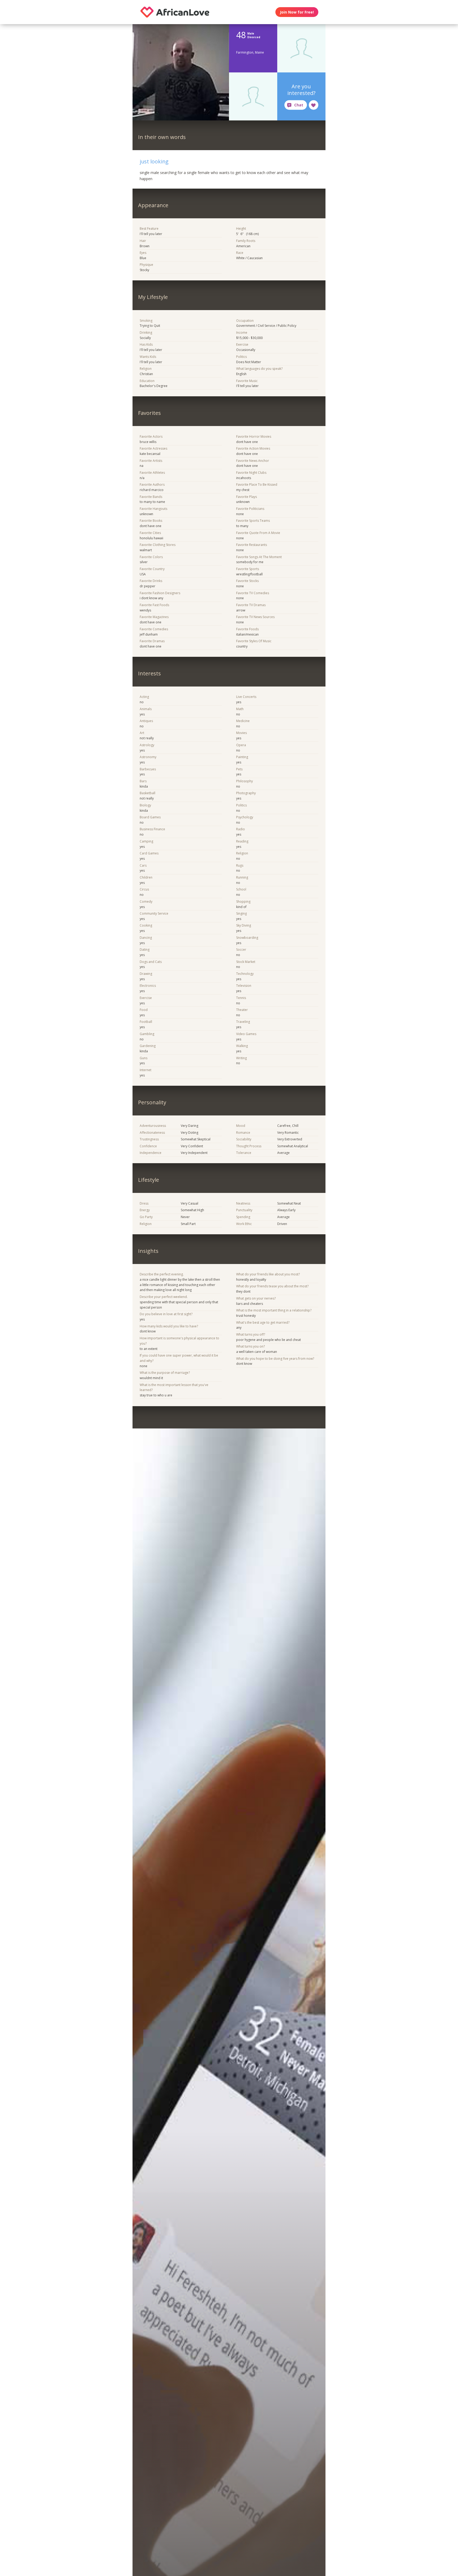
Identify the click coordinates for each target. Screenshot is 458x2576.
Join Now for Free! (297, 12)
